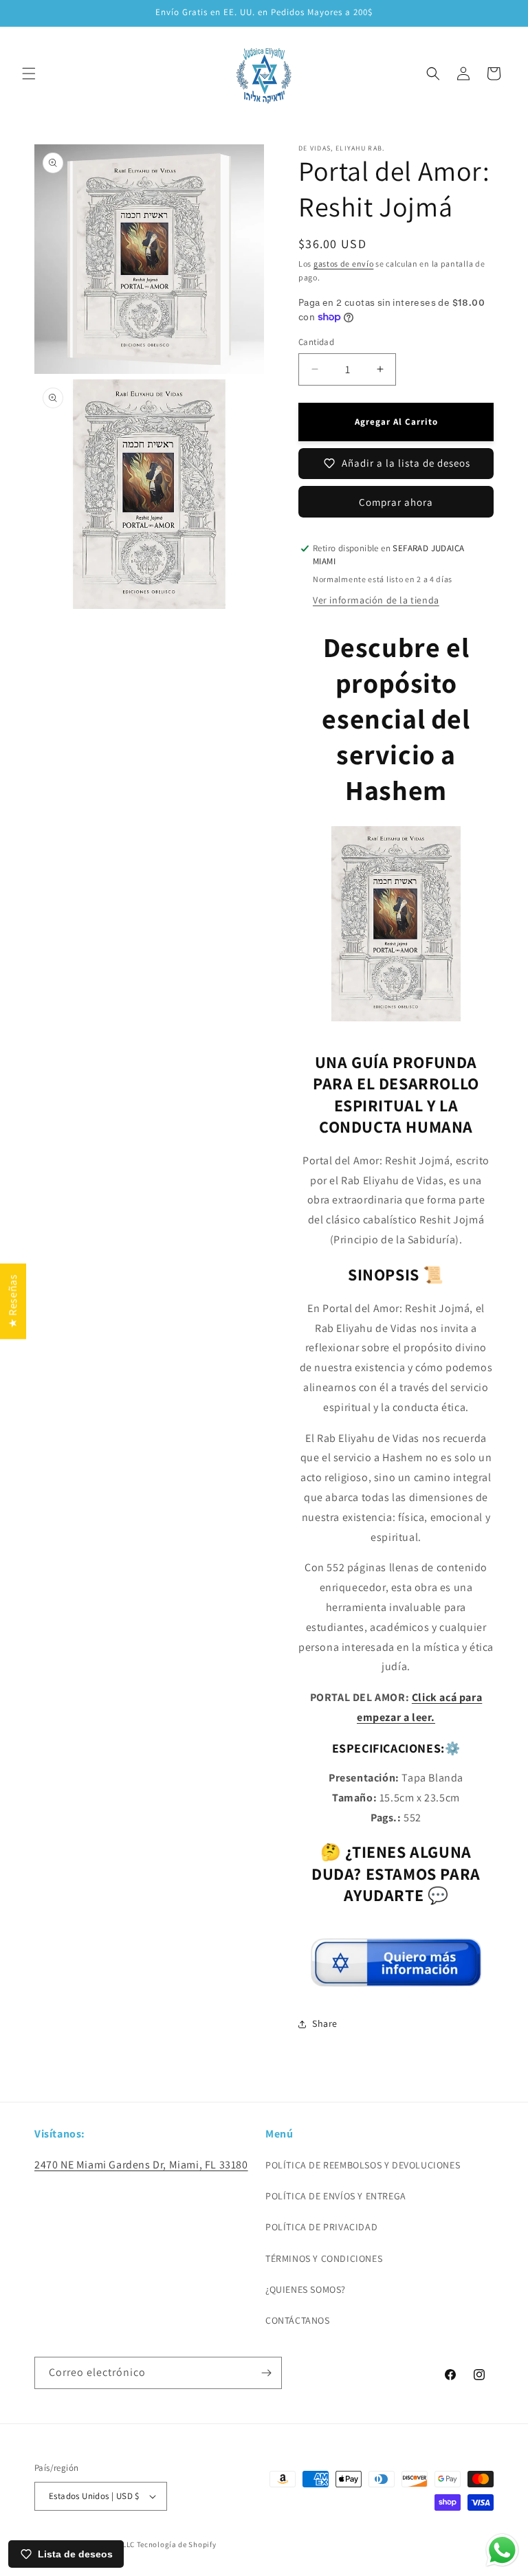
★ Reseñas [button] (13, 1301)
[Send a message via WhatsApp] (502, 2550)
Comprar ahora (396, 502)
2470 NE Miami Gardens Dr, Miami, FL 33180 (141, 2165)
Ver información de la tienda (376, 600)
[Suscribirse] (266, 2373)
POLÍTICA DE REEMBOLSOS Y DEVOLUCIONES (363, 2165)
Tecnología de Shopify (177, 2544)
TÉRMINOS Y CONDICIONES (324, 2258)
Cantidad (316, 342)
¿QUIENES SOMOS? (306, 2289)
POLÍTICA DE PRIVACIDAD (321, 2227)
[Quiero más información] (396, 1981)
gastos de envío (344, 264)
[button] (29, 74)
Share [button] (325, 2023)
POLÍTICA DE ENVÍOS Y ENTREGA (336, 2196)
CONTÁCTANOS (298, 2320)
